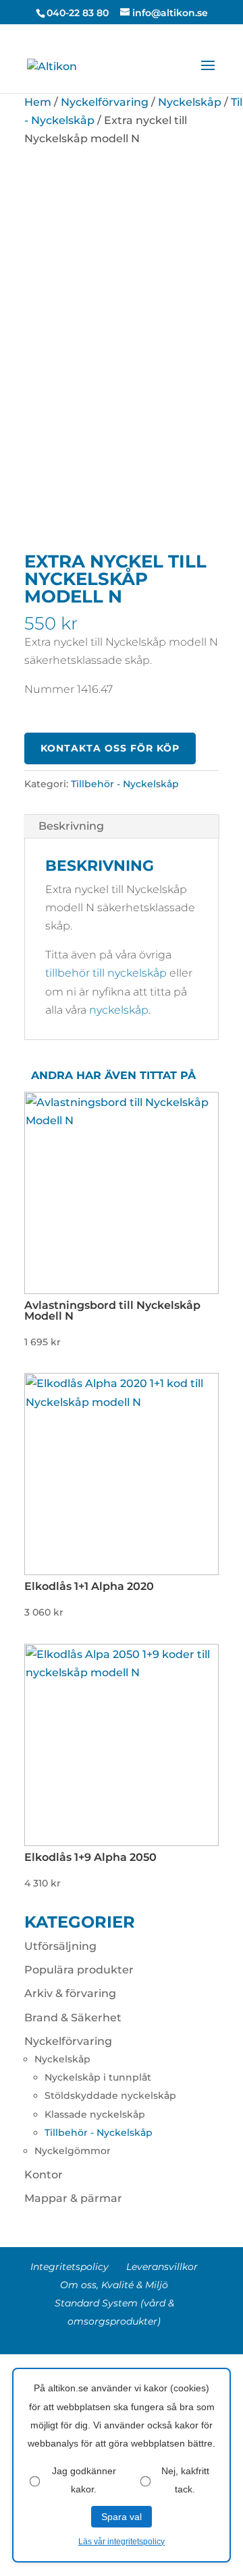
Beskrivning (71, 826)
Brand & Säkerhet (73, 2018)
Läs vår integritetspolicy (122, 2542)
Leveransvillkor (162, 2267)
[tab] (122, 827)
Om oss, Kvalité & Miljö (114, 2285)
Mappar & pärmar (73, 2198)
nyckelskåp (119, 1010)
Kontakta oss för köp (110, 749)
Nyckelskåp (190, 102)
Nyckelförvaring (105, 102)
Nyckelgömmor (73, 2151)
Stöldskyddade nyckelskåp (110, 2095)
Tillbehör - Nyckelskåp (125, 784)
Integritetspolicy (70, 2267)
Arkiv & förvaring (70, 1993)
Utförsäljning (60, 1946)
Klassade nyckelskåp (95, 2114)
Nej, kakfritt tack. (185, 2480)
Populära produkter (79, 1970)
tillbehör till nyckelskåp (106, 973)
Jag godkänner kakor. (84, 2480)
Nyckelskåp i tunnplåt (98, 2077)
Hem (38, 102)
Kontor (44, 2175)
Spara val (122, 2517)
